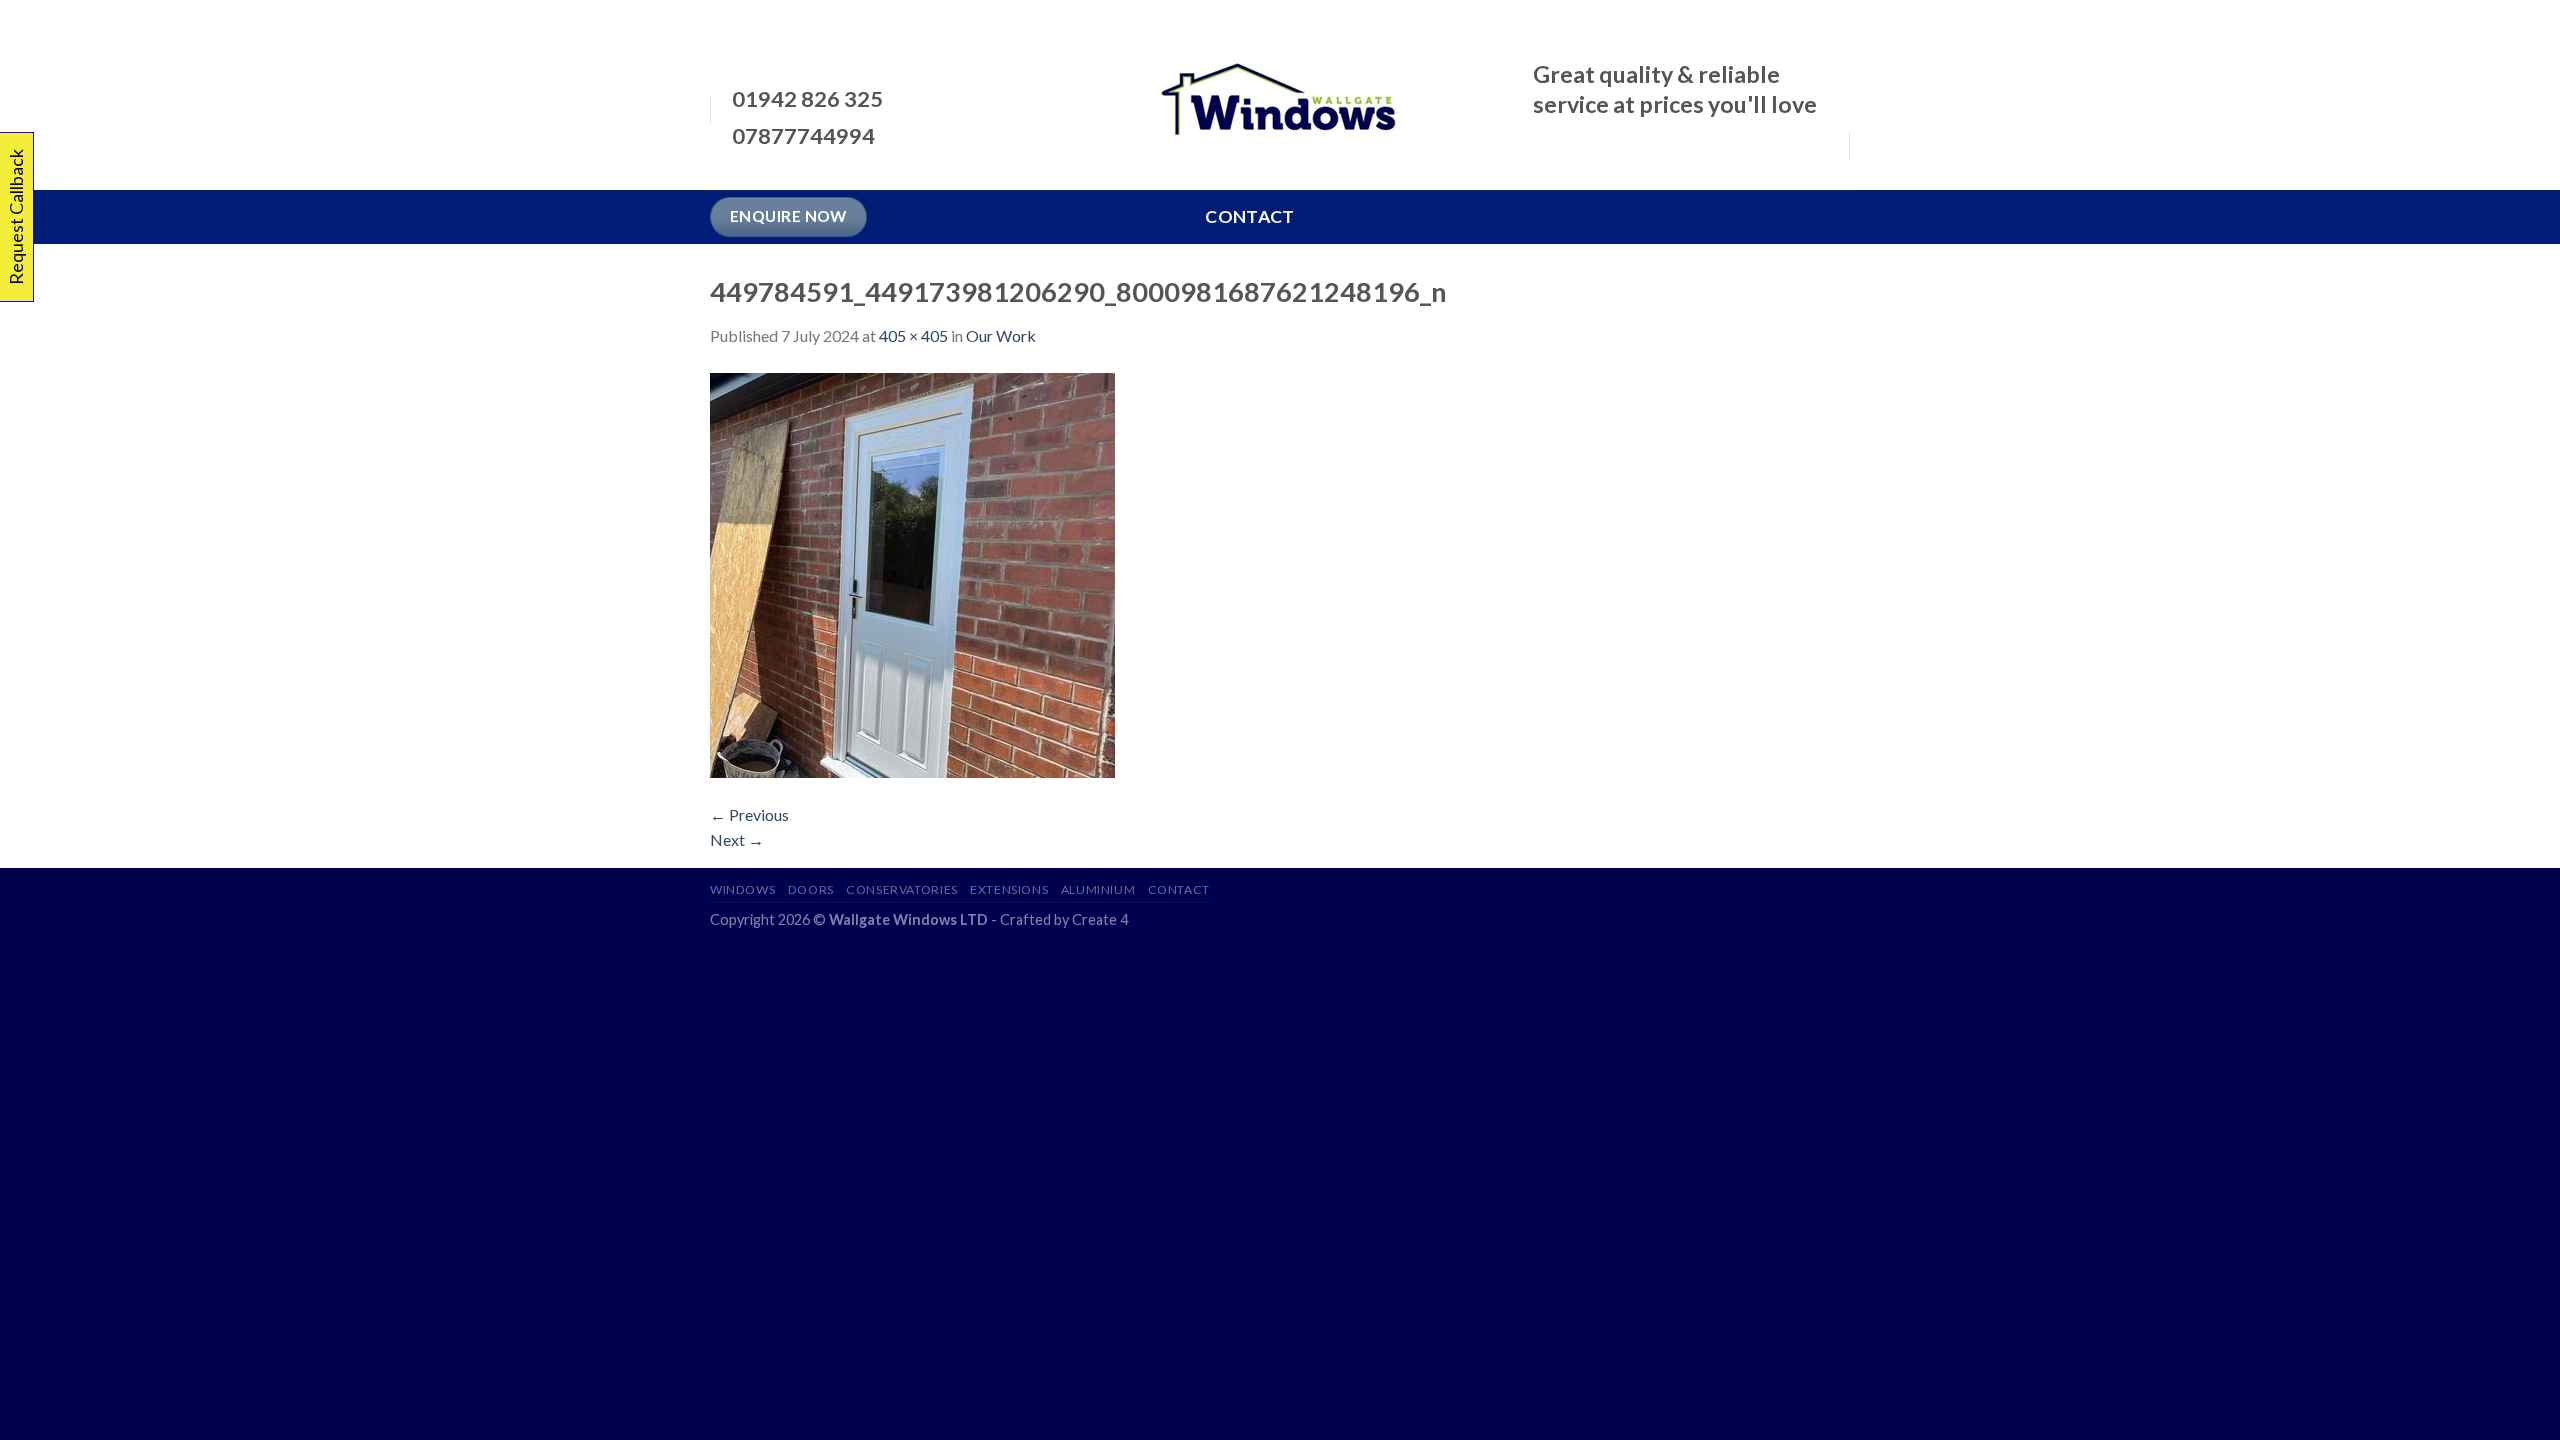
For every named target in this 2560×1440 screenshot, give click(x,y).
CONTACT (1179, 889)
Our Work (1001, 335)
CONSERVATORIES (902, 889)
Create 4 (1100, 919)
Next (737, 839)
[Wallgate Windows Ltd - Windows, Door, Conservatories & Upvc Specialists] (1280, 95)
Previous (749, 814)
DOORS (811, 889)
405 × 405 (913, 335)
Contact (1249, 216)
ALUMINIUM (1098, 889)
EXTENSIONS (1009, 889)
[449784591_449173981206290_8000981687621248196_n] (912, 572)
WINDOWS (742, 889)
